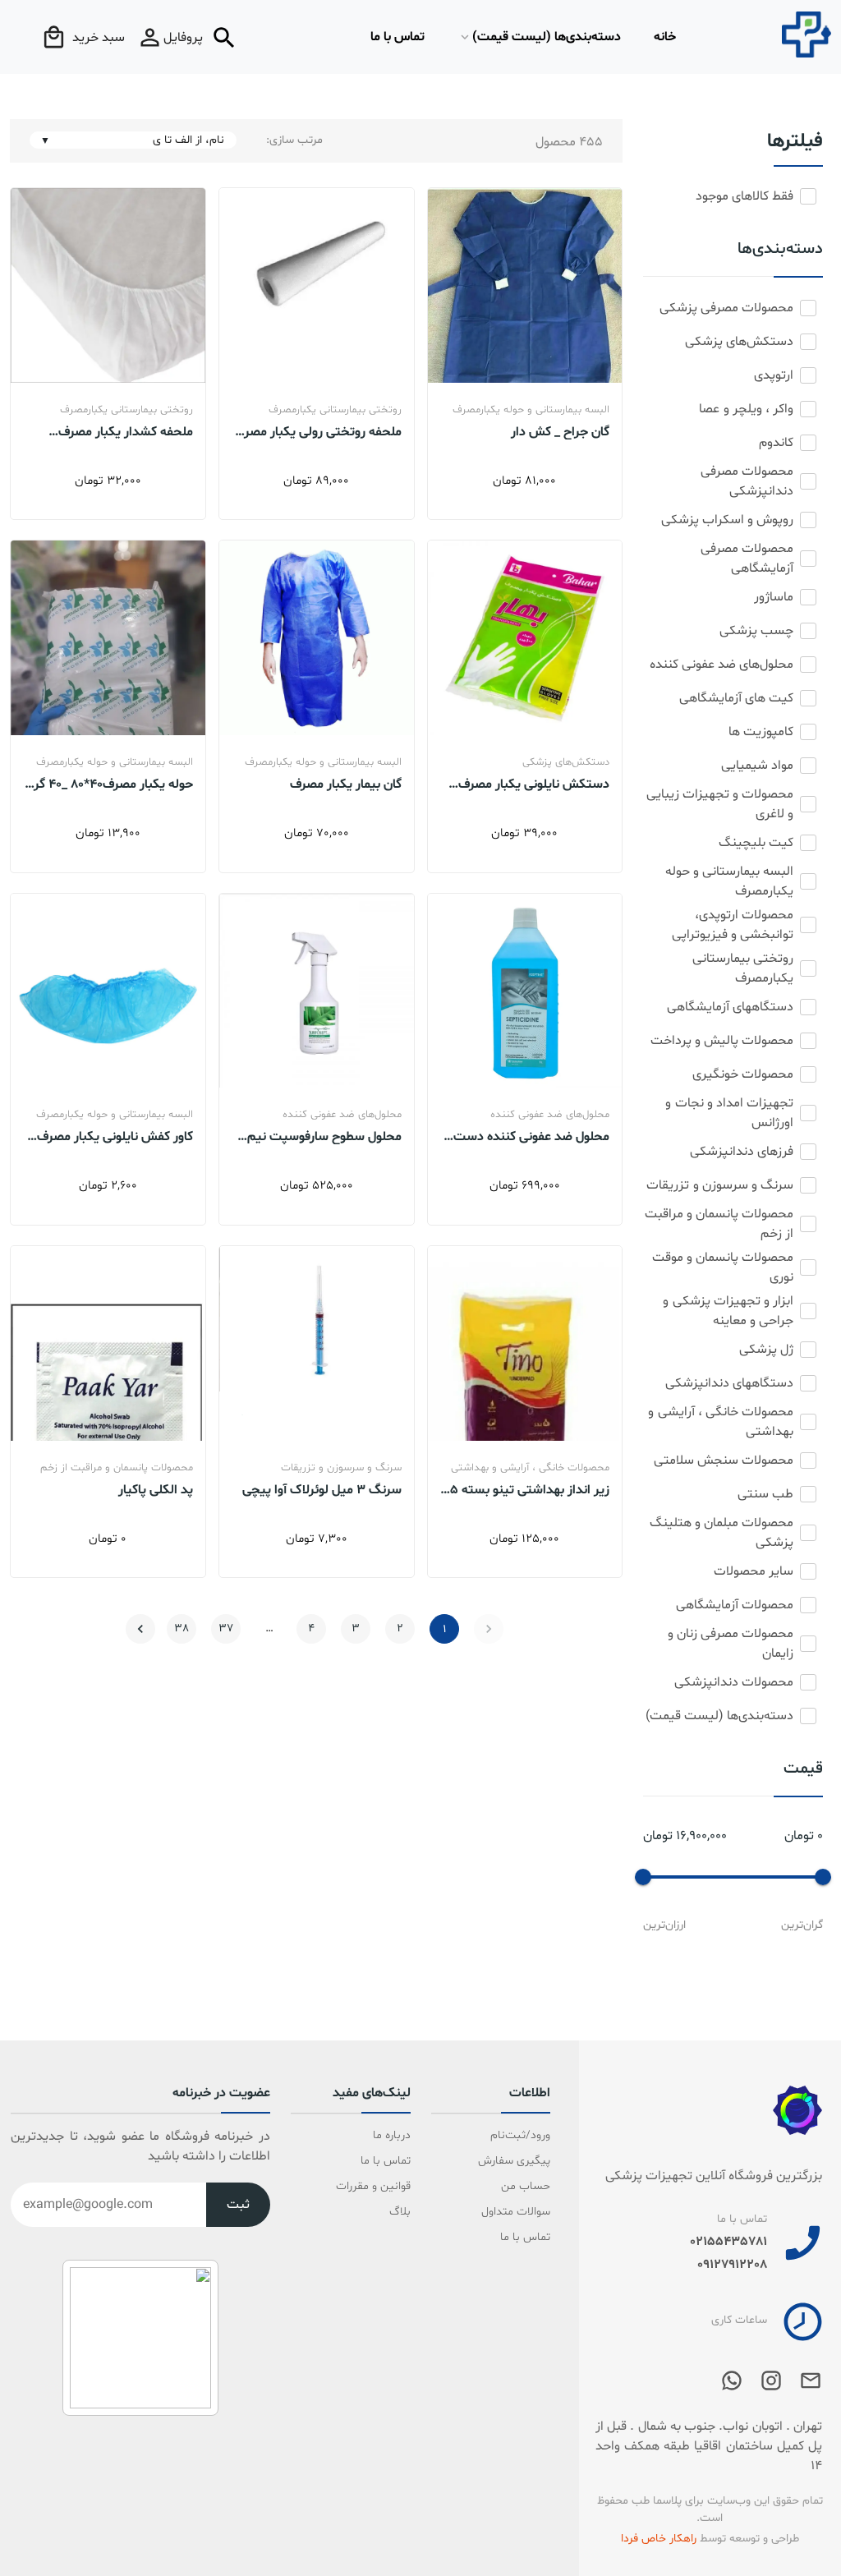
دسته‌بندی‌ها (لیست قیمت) (547, 37)
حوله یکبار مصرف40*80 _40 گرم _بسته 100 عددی (110, 784)
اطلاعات (530, 2094)
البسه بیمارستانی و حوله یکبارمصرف (531, 410)
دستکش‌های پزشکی (566, 762)
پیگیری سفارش (514, 2161)
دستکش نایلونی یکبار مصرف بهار (534, 784)
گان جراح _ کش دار (560, 431)
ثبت (238, 2205)
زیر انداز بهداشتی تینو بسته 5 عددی (530, 1489)
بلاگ (400, 2212)
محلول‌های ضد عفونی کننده (550, 1115)
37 (226, 1628)
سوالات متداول (516, 2212)
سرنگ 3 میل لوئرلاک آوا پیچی (322, 1489)
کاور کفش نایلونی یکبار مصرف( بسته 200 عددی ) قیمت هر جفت (113, 1136)
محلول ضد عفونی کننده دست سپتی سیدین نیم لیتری (531, 1136)
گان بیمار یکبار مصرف (346, 784)
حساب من (526, 2186)
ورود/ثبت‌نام (520, 2135)
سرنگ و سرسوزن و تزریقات (341, 1468)
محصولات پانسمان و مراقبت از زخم (117, 1468)
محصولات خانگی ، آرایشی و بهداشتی (530, 1468)
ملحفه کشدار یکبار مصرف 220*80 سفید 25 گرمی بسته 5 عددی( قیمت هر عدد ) (111, 431)
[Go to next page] (140, 1629)
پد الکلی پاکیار (156, 1489)
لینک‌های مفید (372, 2094)
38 (182, 1628)
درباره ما (392, 2135)
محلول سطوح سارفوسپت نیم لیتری (324, 1136)
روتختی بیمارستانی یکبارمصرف (335, 410)
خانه (665, 37)
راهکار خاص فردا (659, 2539)
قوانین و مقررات (373, 2186)
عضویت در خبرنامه (221, 2094)
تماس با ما (398, 37)
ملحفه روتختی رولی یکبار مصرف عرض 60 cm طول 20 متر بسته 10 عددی (317, 431)
